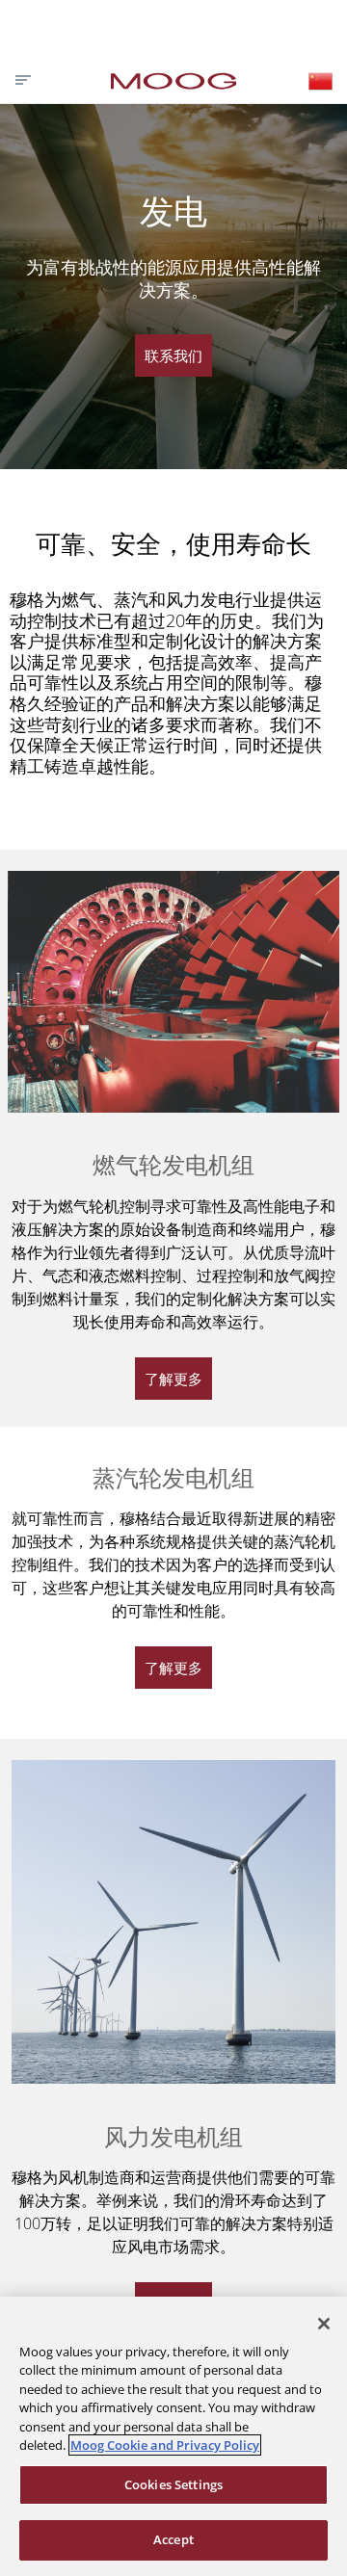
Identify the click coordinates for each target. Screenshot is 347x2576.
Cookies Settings (173, 2484)
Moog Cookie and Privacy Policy (165, 2445)
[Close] (324, 2324)
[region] (173, 2436)
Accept (173, 2539)
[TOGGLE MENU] (21, 80)
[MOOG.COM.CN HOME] (173, 81)
